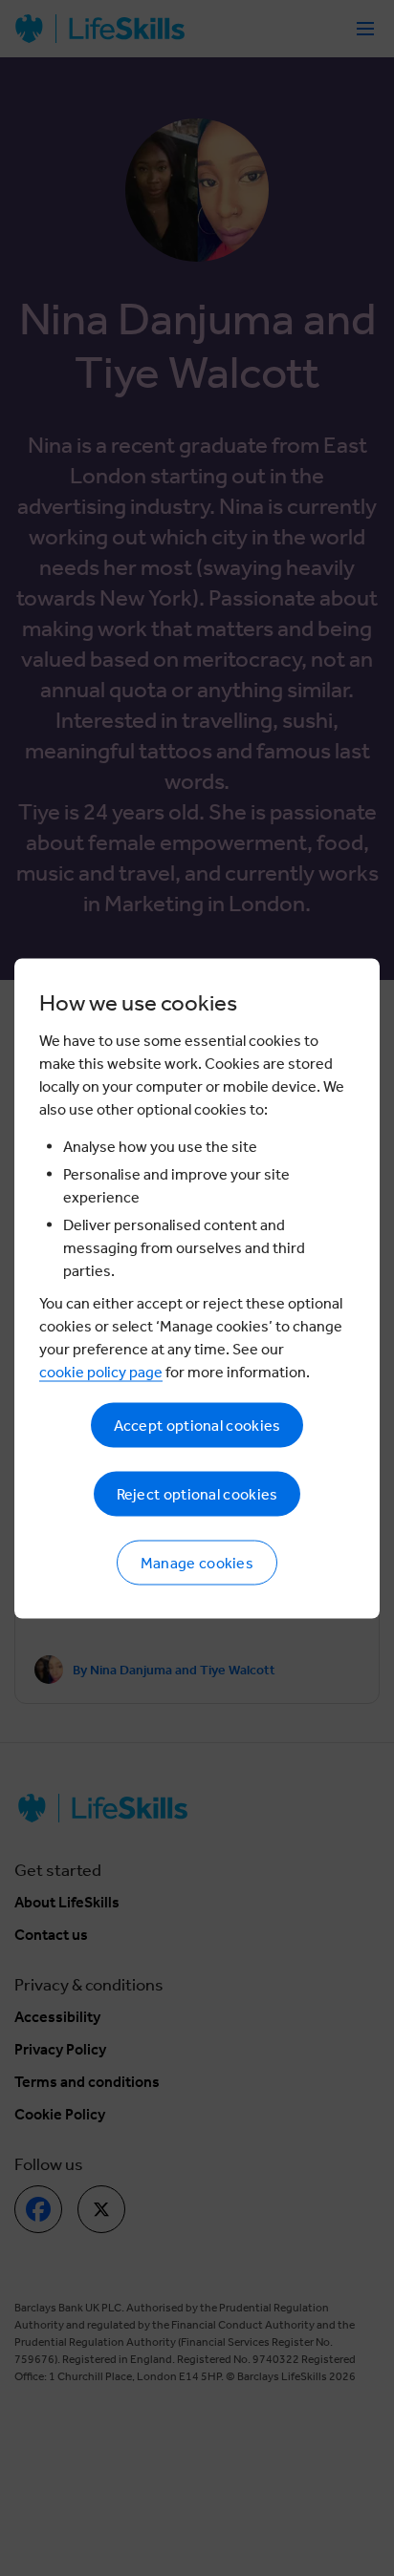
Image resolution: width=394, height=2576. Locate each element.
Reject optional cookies (197, 1493)
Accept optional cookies (197, 1425)
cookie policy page (101, 1371)
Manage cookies (197, 1562)
